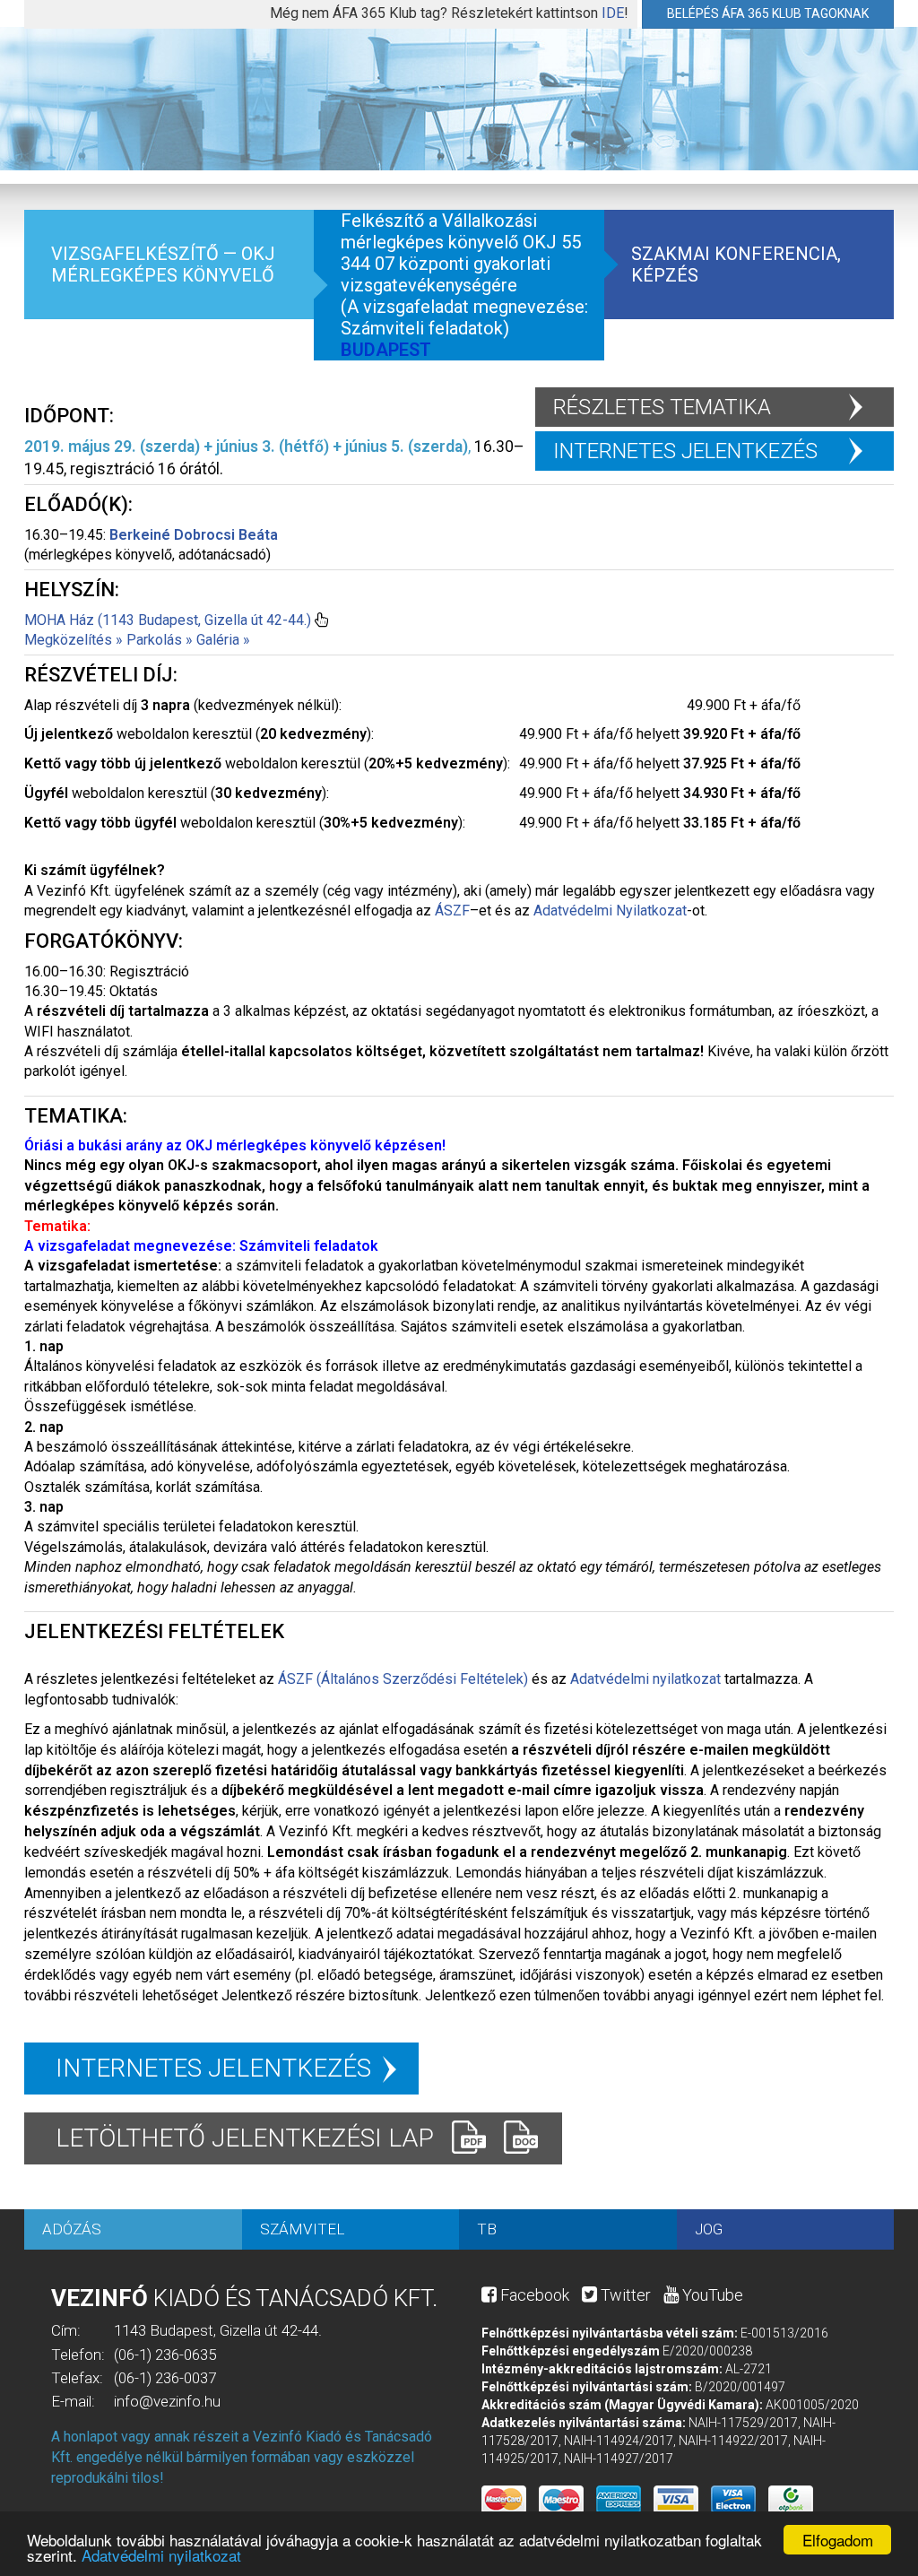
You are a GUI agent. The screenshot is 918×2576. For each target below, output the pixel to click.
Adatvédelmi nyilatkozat (161, 2555)
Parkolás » (160, 640)
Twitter (624, 2295)
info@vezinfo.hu (167, 2401)
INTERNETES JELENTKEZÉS (685, 451)
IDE (613, 13)
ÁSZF (452, 911)
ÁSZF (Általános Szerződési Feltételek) (403, 1679)
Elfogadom (838, 2540)
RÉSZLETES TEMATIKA (662, 407)
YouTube (711, 2295)
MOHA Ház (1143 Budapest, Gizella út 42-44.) (168, 620)
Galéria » (223, 640)
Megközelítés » (74, 640)
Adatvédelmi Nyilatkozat (610, 911)
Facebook (533, 2295)
